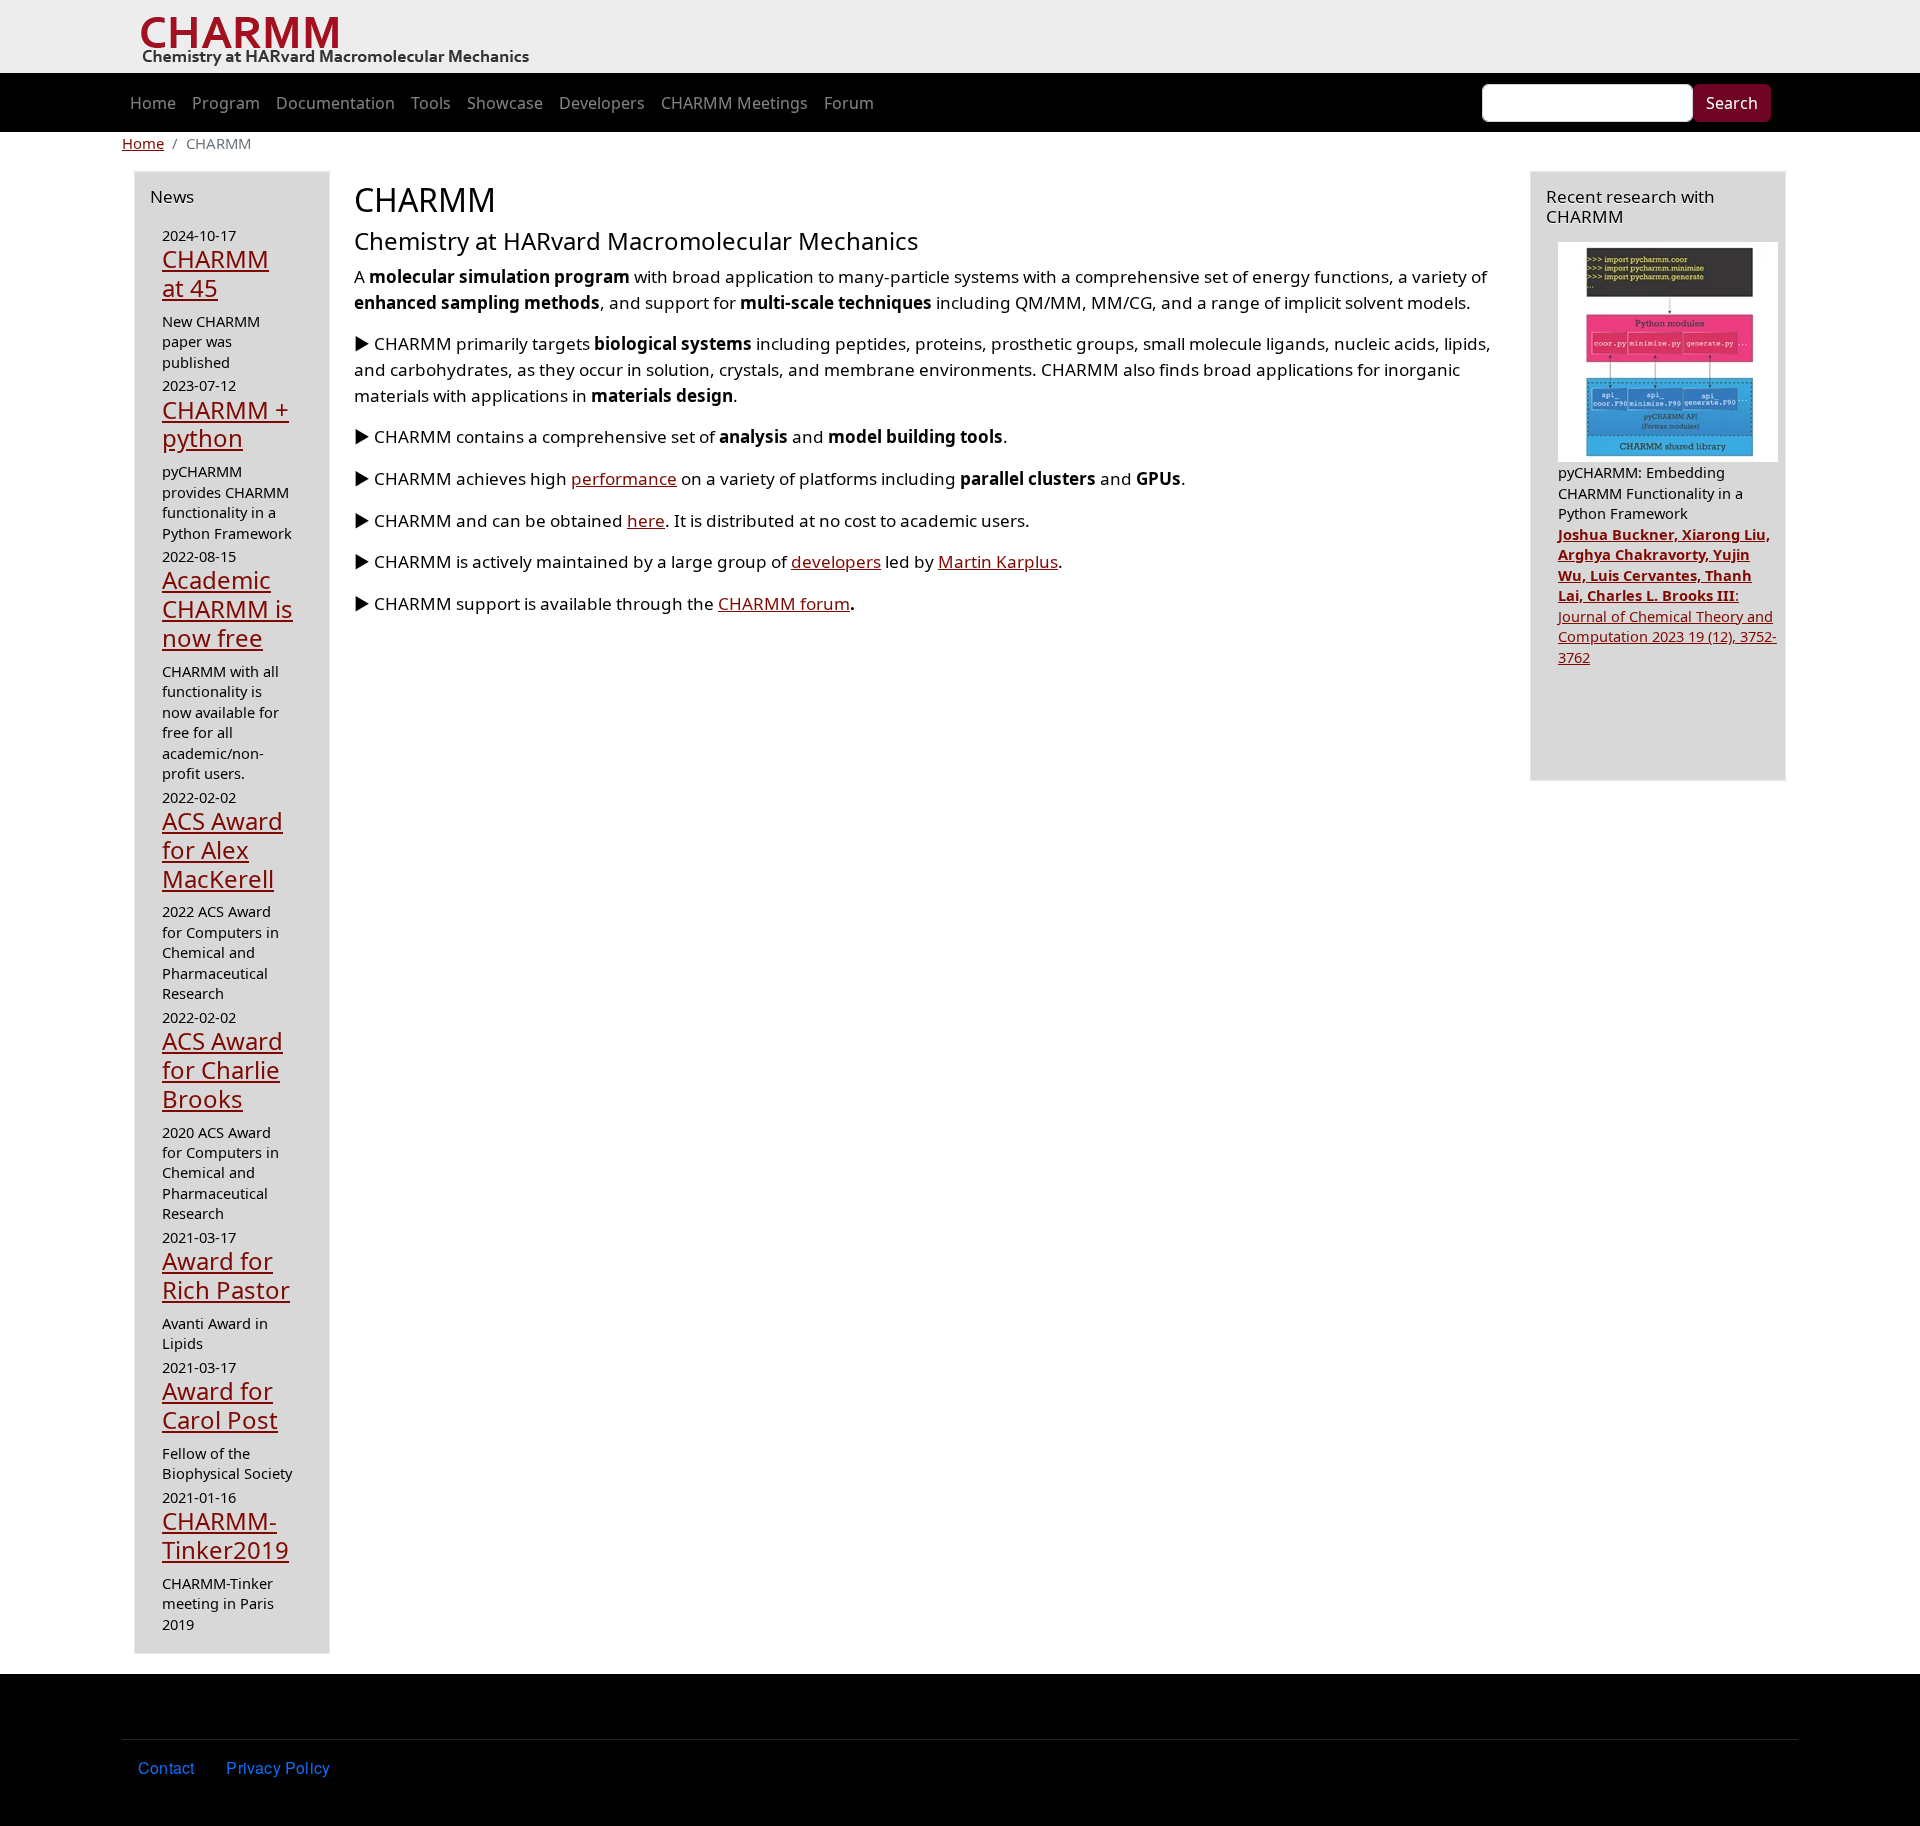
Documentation (335, 103)
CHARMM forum (784, 603)
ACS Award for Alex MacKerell (222, 849)
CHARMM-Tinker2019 (225, 1535)
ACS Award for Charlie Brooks (222, 1069)
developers (836, 561)
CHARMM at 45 (215, 273)
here (646, 520)
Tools (431, 103)
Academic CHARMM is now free (227, 608)
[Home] (342, 37)
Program (226, 103)
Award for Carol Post (220, 1405)
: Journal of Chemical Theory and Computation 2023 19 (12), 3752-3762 (1667, 595)
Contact (166, 1767)
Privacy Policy (278, 1767)
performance (624, 478)
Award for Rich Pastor (226, 1275)
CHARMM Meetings (734, 103)
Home (153, 103)
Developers (602, 103)
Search (1732, 103)
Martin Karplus (998, 561)
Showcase (505, 103)
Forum (849, 103)
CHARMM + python (225, 424)
